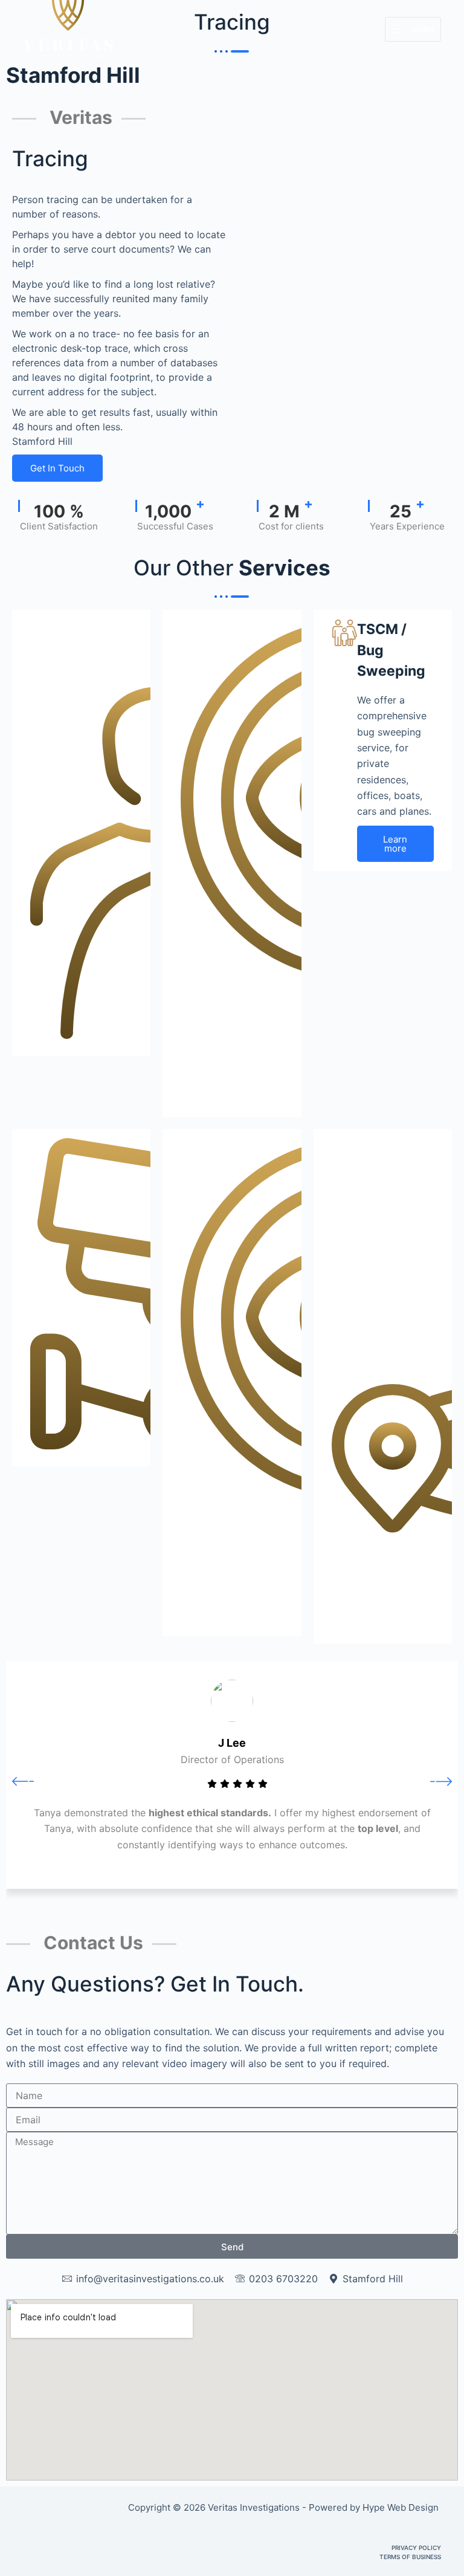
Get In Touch (57, 468)
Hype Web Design (402, 2507)
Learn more (395, 844)
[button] (23, 1781)
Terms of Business (410, 2557)
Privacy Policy (416, 2548)
